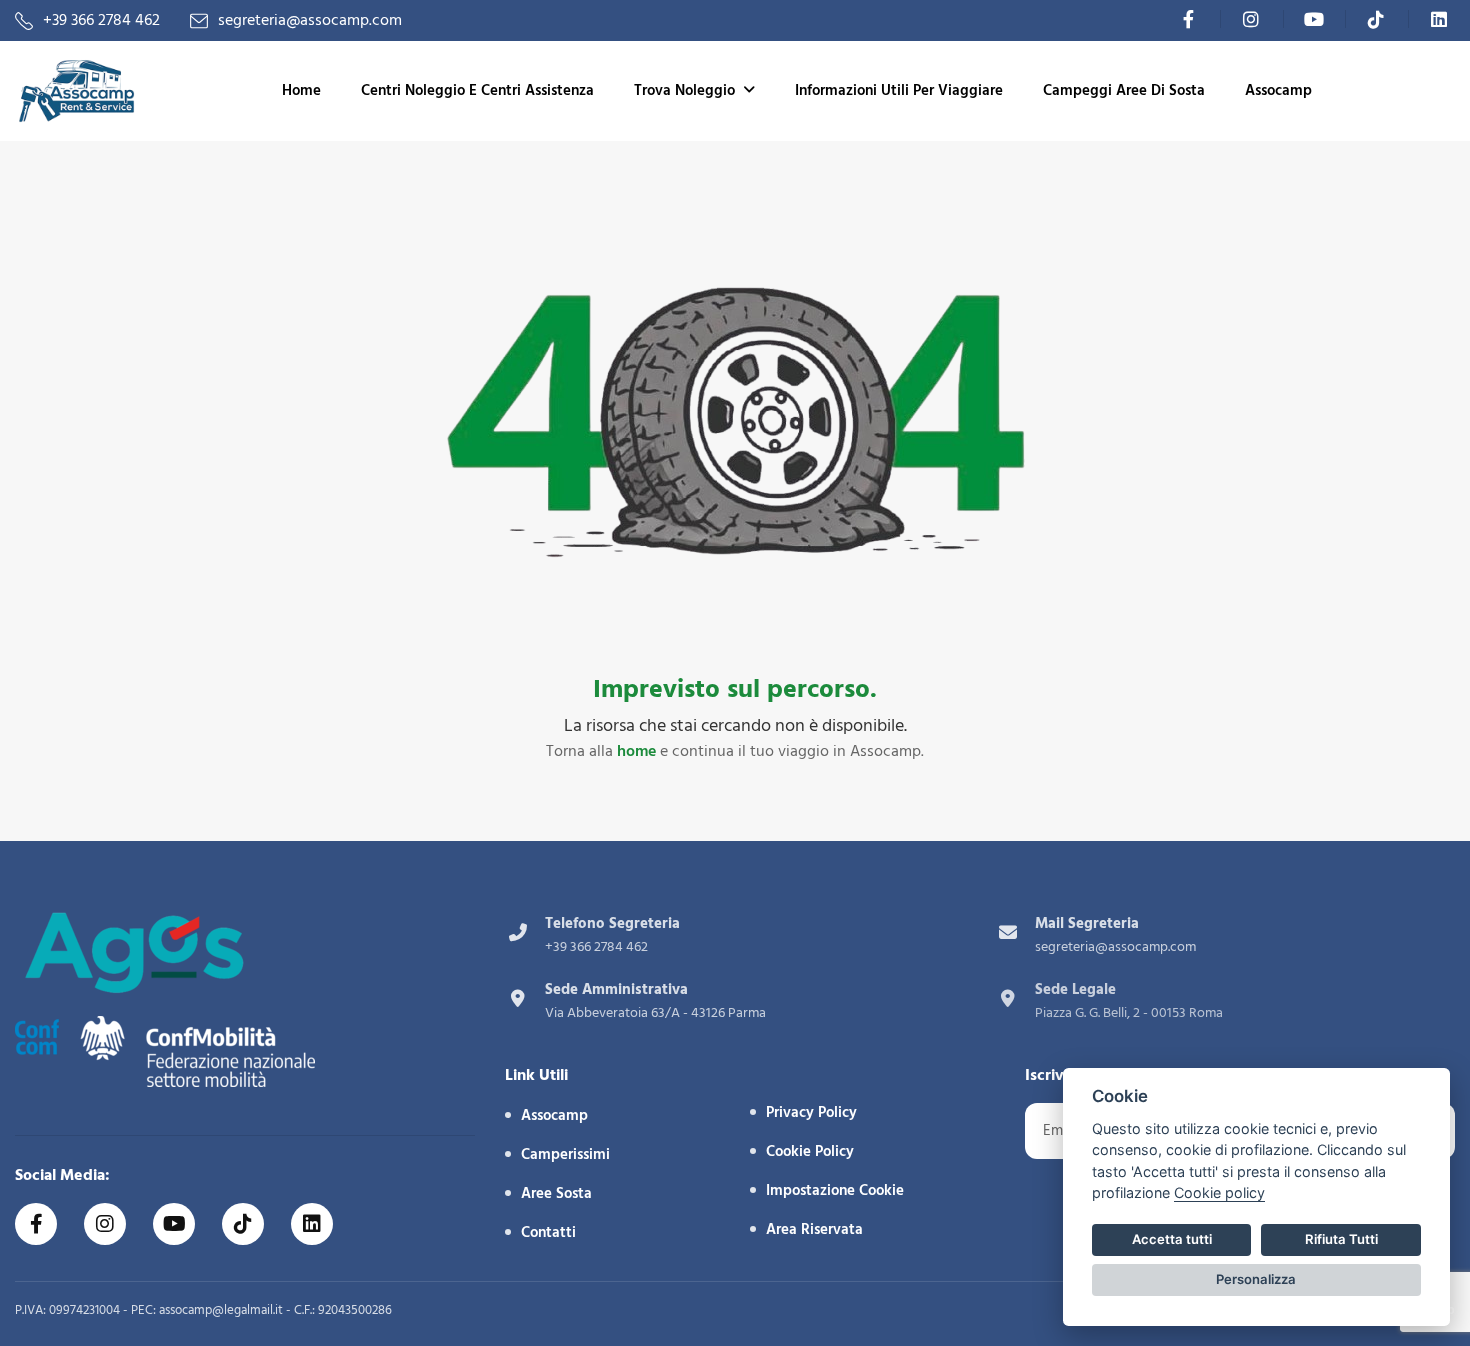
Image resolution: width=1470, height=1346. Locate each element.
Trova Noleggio (684, 90)
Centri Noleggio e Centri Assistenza (477, 90)
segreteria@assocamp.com (310, 20)
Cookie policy (1219, 1192)
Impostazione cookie (835, 1190)
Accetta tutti (1172, 1239)
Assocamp (1278, 90)
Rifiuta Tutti (1341, 1239)
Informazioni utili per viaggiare (899, 90)
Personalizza (1256, 1279)
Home (301, 90)
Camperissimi (565, 1154)
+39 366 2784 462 (101, 20)
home (636, 751)
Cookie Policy (810, 1151)
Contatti (548, 1232)
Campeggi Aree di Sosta (1124, 90)
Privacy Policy (811, 1112)
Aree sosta (556, 1193)
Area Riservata (814, 1229)
